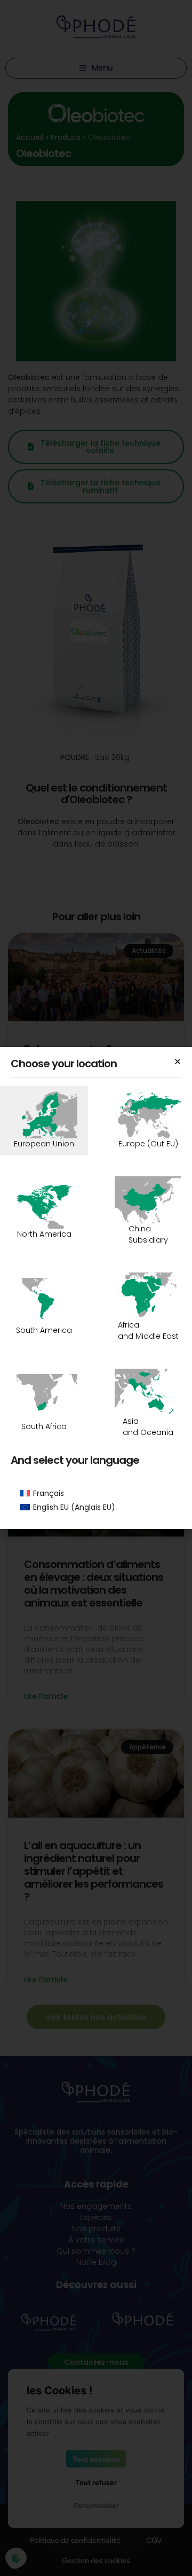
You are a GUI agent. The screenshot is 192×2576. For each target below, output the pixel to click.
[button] (178, 1061)
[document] (96, 1288)
